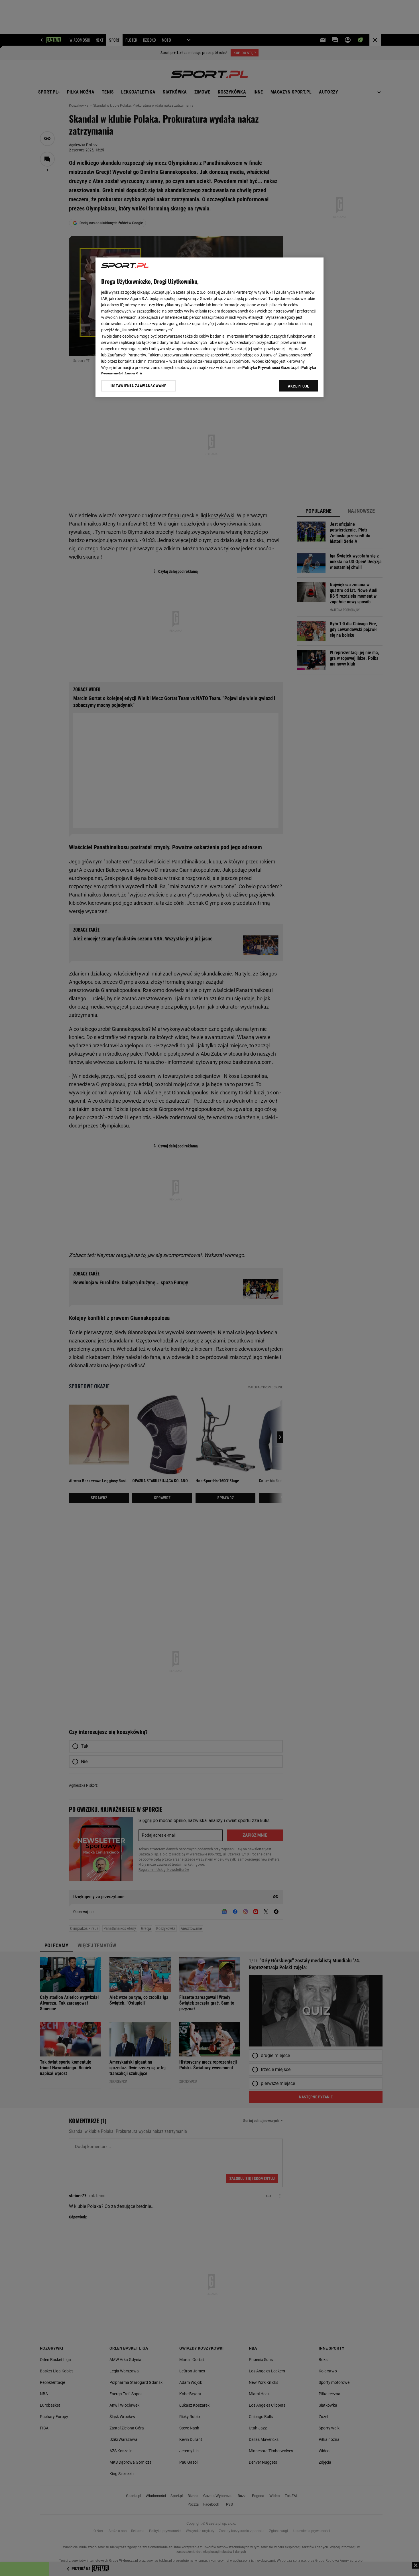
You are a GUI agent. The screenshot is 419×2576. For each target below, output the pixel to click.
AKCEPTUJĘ (299, 386)
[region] (209, 327)
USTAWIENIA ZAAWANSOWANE (138, 386)
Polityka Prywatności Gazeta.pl (270, 368)
